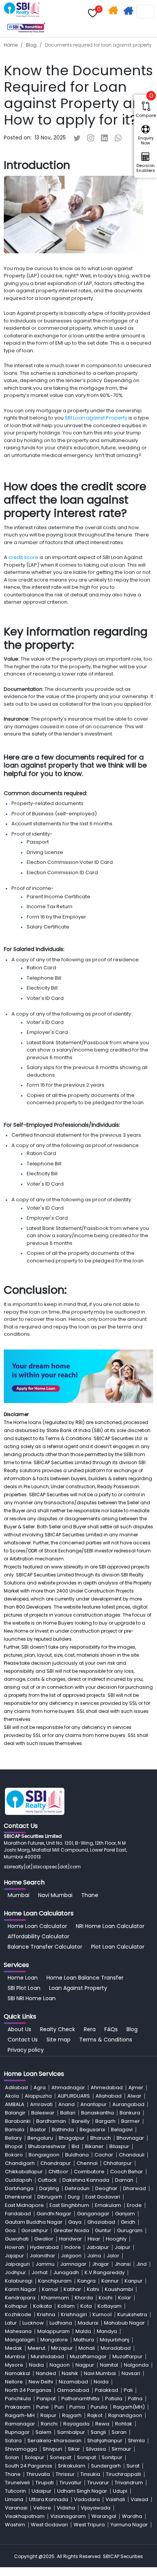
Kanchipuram (55, 2281)
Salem (43, 2432)
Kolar (125, 2298)
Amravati (41, 2104)
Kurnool (102, 2314)
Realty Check (58, 2029)
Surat (133, 2466)
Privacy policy (26, 2050)
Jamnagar (73, 2264)
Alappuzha (38, 2096)
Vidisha (66, 2508)
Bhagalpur (72, 2138)
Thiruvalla (38, 2474)
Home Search (114, 12)
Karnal (50, 2289)
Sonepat (61, 2457)
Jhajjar (101, 2264)
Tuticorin (15, 2491)
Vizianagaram (68, 2516)
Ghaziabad (101, 2222)
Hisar (94, 2239)
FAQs (111, 2029)
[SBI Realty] (22, 6)
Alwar (134, 2096)
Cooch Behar (127, 2172)
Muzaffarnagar (88, 2356)
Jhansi (123, 2264)
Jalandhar (42, 2256)
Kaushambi (119, 2289)
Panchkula (18, 2399)
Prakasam (18, 2407)
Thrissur (65, 2474)
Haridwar (70, 2239)
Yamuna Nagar (129, 2525)
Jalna (94, 2256)
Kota (86, 2306)
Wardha (132, 2516)
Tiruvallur (70, 2483)
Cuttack (47, 2180)
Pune (42, 2407)
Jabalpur (98, 2247)
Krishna (46, 2314)
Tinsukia (90, 2474)
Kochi (106, 2298)
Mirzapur (62, 2348)
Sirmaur (121, 2449)
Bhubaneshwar (47, 2146)
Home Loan (23, 1978)
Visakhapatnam (25, 2516)
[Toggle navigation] (145, 11)
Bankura (130, 2113)
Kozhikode (18, 2314)
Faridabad (18, 2214)
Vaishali (115, 2499)
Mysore (14, 2365)
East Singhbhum (69, 2205)
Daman (124, 2180)
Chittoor (58, 2172)
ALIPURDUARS (74, 2096)
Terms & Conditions (106, 2040)
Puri (59, 2407)
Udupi (120, 2491)
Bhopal (14, 2146)
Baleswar (43, 2113)
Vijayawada (96, 2508)
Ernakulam (108, 2205)
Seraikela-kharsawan (54, 2441)
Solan (12, 2457)
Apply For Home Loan (129, 12)
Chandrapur (56, 2163)
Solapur (34, 2457)
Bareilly (81, 2121)
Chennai (87, 2163)
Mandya (107, 2331)
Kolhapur (16, 2306)
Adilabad (16, 2088)
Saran (119, 2432)
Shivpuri (52, 2449)
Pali (128, 2390)
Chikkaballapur (24, 2172)
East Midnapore (24, 2205)
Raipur (48, 2415)
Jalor (113, 2256)
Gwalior (44, 2239)
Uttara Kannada (49, 2499)
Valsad (139, 2499)
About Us (19, 2029)
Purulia (99, 2407)
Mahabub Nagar (124, 2323)
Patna (135, 2399)
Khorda (84, 2298)
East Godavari (103, 2197)
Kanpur (134, 2281)
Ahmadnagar (68, 2088)
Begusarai (92, 2130)
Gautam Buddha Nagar (34, 2222)
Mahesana (18, 2331)
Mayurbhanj (115, 2340)
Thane (90, 1895)
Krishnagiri (74, 2314)
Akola (12, 2096)
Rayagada (76, 2424)
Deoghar (106, 2188)
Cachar (104, 2155)
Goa (10, 2230)
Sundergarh (106, 2466)
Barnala (15, 2130)
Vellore (42, 2508)
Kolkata (42, 2306)
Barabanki (18, 2121)
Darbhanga (19, 2188)
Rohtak (124, 2424)
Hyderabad (44, 2247)
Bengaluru (40, 2138)
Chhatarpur (118, 2163)
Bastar (38, 2130)
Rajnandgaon (125, 2415)
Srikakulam (72, 2466)
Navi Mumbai (55, 1895)
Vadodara (87, 2499)
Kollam (66, 2306)
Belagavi (122, 2130)
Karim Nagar (21, 2289)
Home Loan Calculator (37, 1926)
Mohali (87, 2348)
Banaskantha (98, 2113)
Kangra (87, 2281)
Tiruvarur (98, 2483)
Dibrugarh (50, 2197)
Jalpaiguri (17, 2264)
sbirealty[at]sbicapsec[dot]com (42, 1867)
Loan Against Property (78, 1988)
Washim (15, 2525)
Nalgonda (136, 2365)
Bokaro (14, 2155)
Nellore (14, 2382)
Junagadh (66, 2272)
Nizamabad (73, 2382)
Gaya (75, 2222)
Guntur (103, 2230)
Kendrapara (20, 2298)
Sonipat (87, 2457)
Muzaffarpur (127, 2356)
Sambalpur (71, 2432)
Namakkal (18, 2373)
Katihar (72, 2289)
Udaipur (42, 2491)
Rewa (102, 2424)
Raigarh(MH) (129, 2407)
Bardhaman (51, 2121)
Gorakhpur (35, 2230)
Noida (101, 2382)
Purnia (77, 2407)
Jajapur (14, 2256)
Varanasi (16, 2508)
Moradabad (116, 2348)
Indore (73, 2247)
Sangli (98, 2432)
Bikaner (94, 2146)
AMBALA (15, 2104)
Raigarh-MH (20, 2415)
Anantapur (94, 2104)
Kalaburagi (19, 2281)
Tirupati (45, 2483)
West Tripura (89, 2525)
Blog (31, 45)
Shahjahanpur (105, 2441)
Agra (40, 2088)
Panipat (46, 2399)
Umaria (14, 2499)
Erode (134, 2205)
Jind (142, 2264)
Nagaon (60, 2365)
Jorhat (40, 2272)
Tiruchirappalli (123, 2474)
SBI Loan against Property (97, 418)
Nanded (46, 2373)
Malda (83, 2331)
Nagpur (85, 2365)
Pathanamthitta (80, 2399)
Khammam (55, 2298)
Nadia (36, 2365)
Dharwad (135, 2188)
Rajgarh (72, 2415)
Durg (74, 2197)
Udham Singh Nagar (82, 2491)
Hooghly (116, 2239)
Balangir (15, 2113)
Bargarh (105, 2121)
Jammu (45, 2264)
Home (11, 45)
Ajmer (136, 2088)
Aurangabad (128, 2104)
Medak (14, 2348)
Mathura (84, 2340)
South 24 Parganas (29, 2466)
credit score (24, 557)
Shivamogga (21, 2449)
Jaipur (123, 2247)
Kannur (110, 2281)
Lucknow (33, 2323)
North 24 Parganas (28, 2390)
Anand (66, 2104)
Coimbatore (89, 2172)
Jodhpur (15, 2272)
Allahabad (109, 2096)
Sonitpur (112, 2457)
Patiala (114, 2399)
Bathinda (63, 2130)
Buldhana (77, 2155)
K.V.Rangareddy (105, 2272)
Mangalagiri (20, 2340)
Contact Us (23, 2040)
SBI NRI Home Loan (32, 1998)
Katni (93, 2289)
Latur (11, 2323)
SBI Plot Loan (24, 1988)
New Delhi (41, 2382)
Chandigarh (20, 2163)
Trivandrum (129, 2483)
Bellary (13, 2138)
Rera (90, 2029)
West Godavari (49, 2525)
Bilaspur (119, 2146)
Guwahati (17, 2239)
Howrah (15, 2247)
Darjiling (49, 2188)
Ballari (68, 2113)
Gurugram (130, 2230)
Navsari (131, 2373)
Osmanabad (73, 2390)
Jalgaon (71, 2256)
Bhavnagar (130, 2138)
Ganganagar (93, 2214)
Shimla (136, 2441)
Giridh (128, 2222)
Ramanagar (20, 2424)
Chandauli (132, 2155)
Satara (13, 2441)
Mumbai (18, 1895)
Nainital (109, 2365)
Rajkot (95, 2415)
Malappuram (54, 2331)
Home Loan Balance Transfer (85, 1978)
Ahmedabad (107, 2088)
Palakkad (107, 2390)
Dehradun (77, 2188)
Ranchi (49, 2424)
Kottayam (110, 2306)
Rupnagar (17, 2432)
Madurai (88, 2323)
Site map (58, 2040)
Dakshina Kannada (86, 2180)
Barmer (131, 2121)
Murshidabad (47, 2356)
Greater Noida (71, 2230)
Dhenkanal (18, 2197)
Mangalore (54, 2340)
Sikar (74, 2449)
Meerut (37, 2348)
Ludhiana (61, 2323)
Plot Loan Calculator (118, 1947)
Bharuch (101, 2138)
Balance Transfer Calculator (45, 1947)
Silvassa (96, 2449)
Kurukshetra (132, 2314)
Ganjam (125, 2214)
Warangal (104, 2516)
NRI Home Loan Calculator (110, 1926)
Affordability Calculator (38, 1936)
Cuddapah (18, 2180)
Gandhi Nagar (54, 2214)
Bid (75, 2146)
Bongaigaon (44, 2155)
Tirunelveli (17, 2483)
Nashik (70, 2373)
